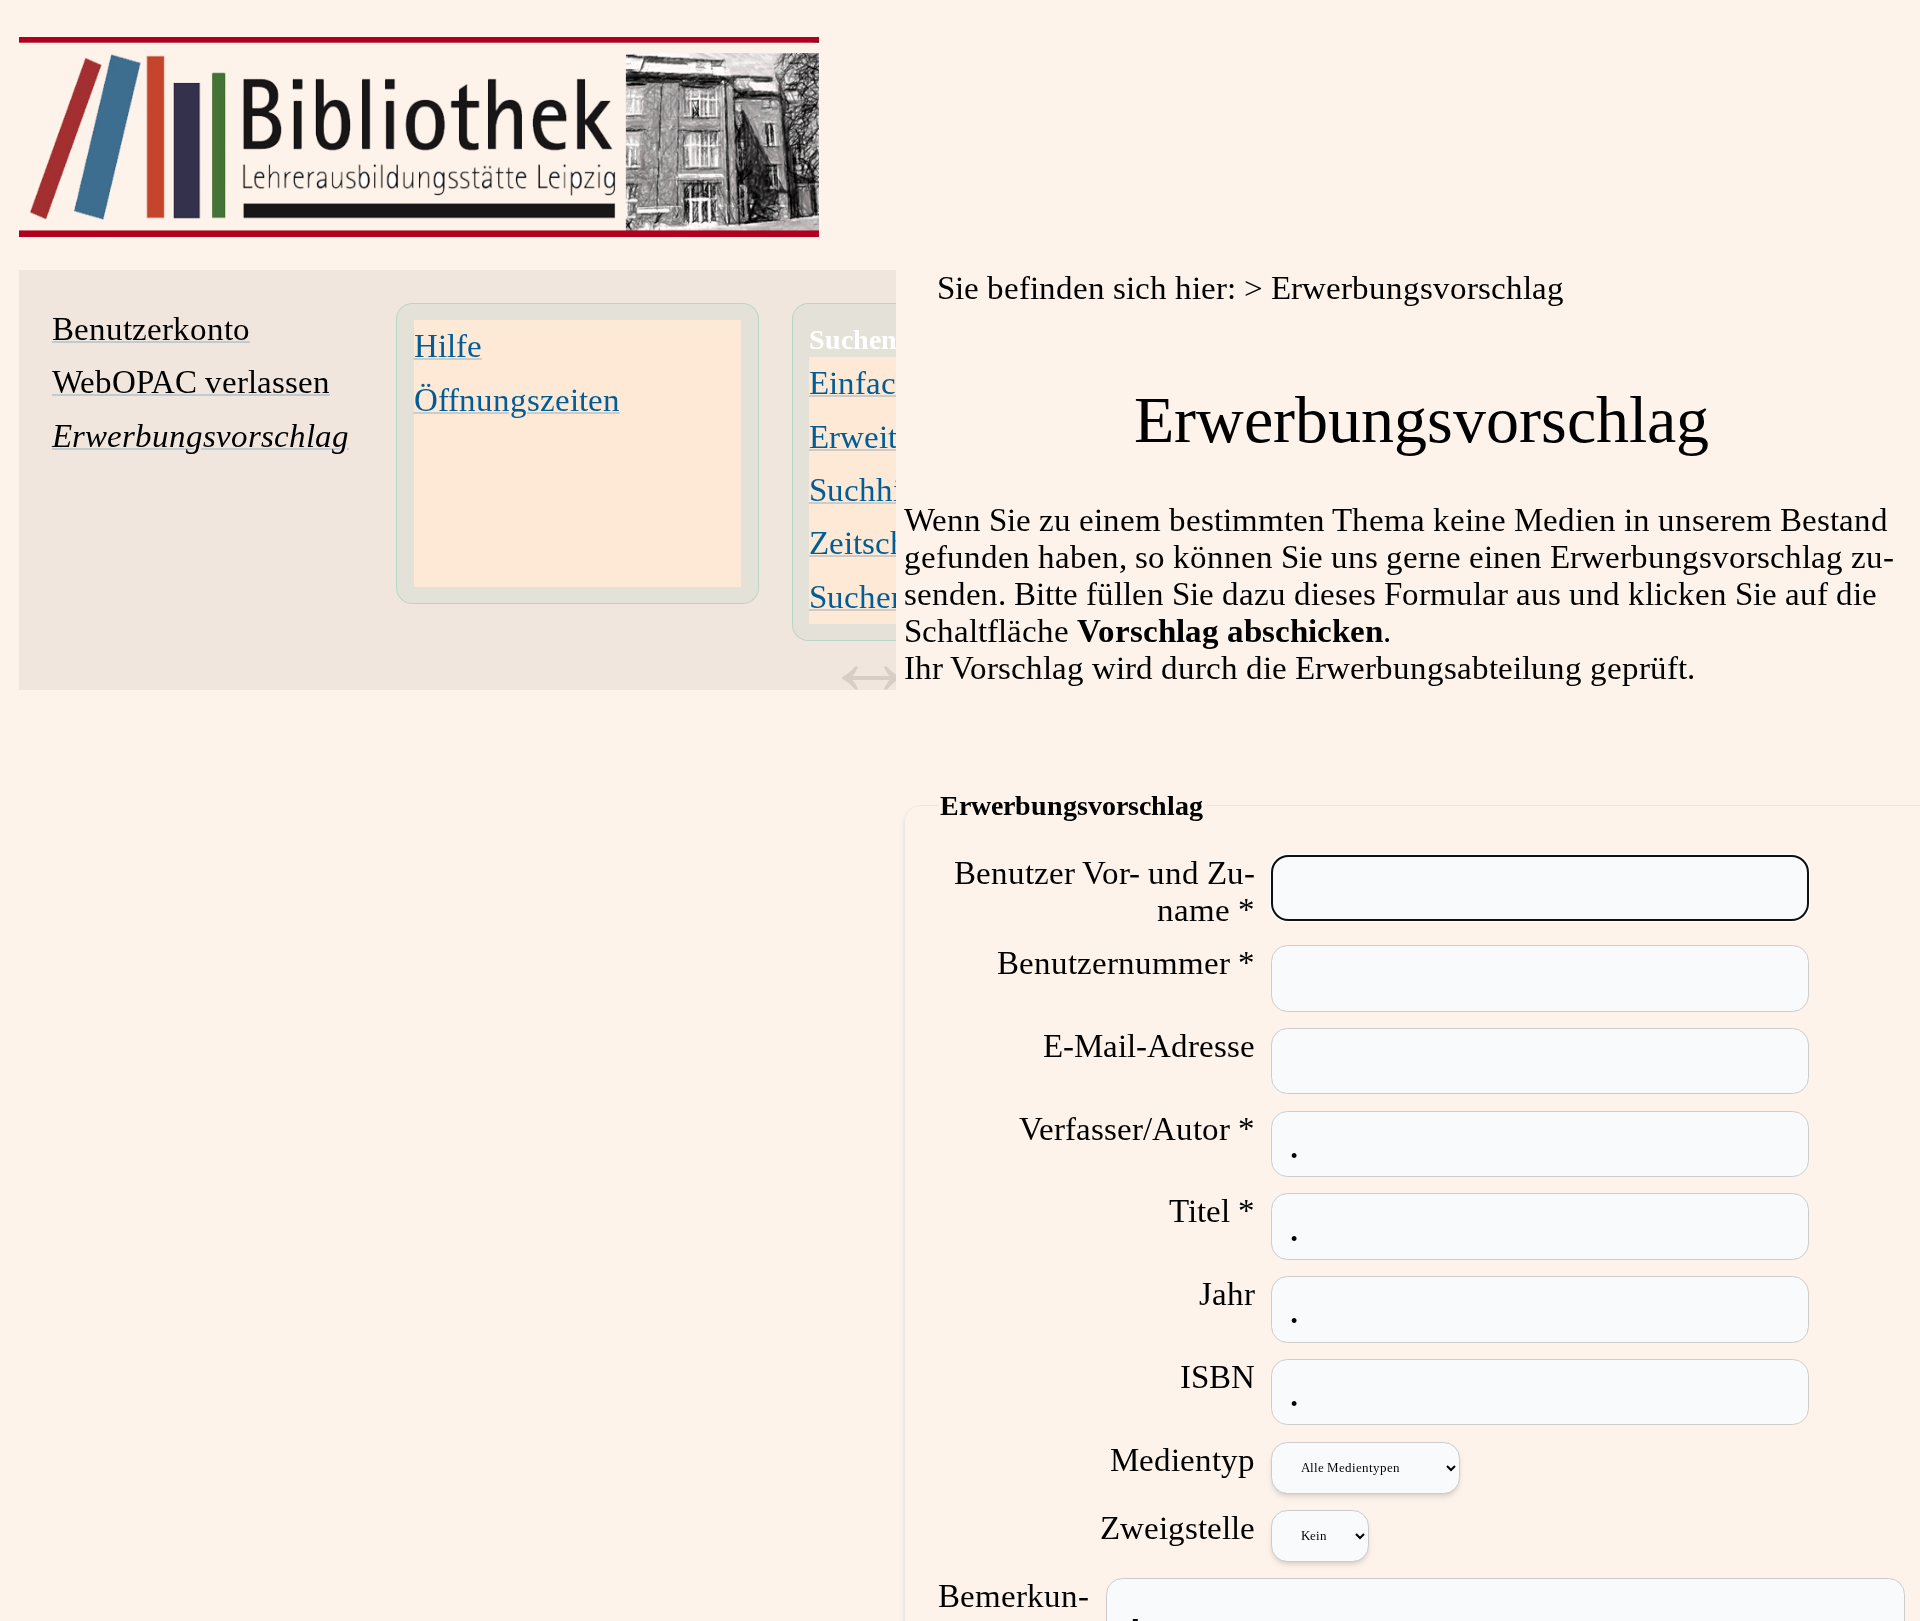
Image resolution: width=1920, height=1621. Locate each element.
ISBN (1217, 1377)
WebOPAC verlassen (191, 382)
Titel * (1212, 1211)
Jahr (1227, 1294)
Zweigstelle (1177, 1528)
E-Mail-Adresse (1149, 1046)
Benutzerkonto (151, 329)
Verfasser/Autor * (1137, 1129)
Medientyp (1182, 1460)
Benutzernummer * (1126, 963)
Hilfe (448, 346)
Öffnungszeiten (517, 400)
